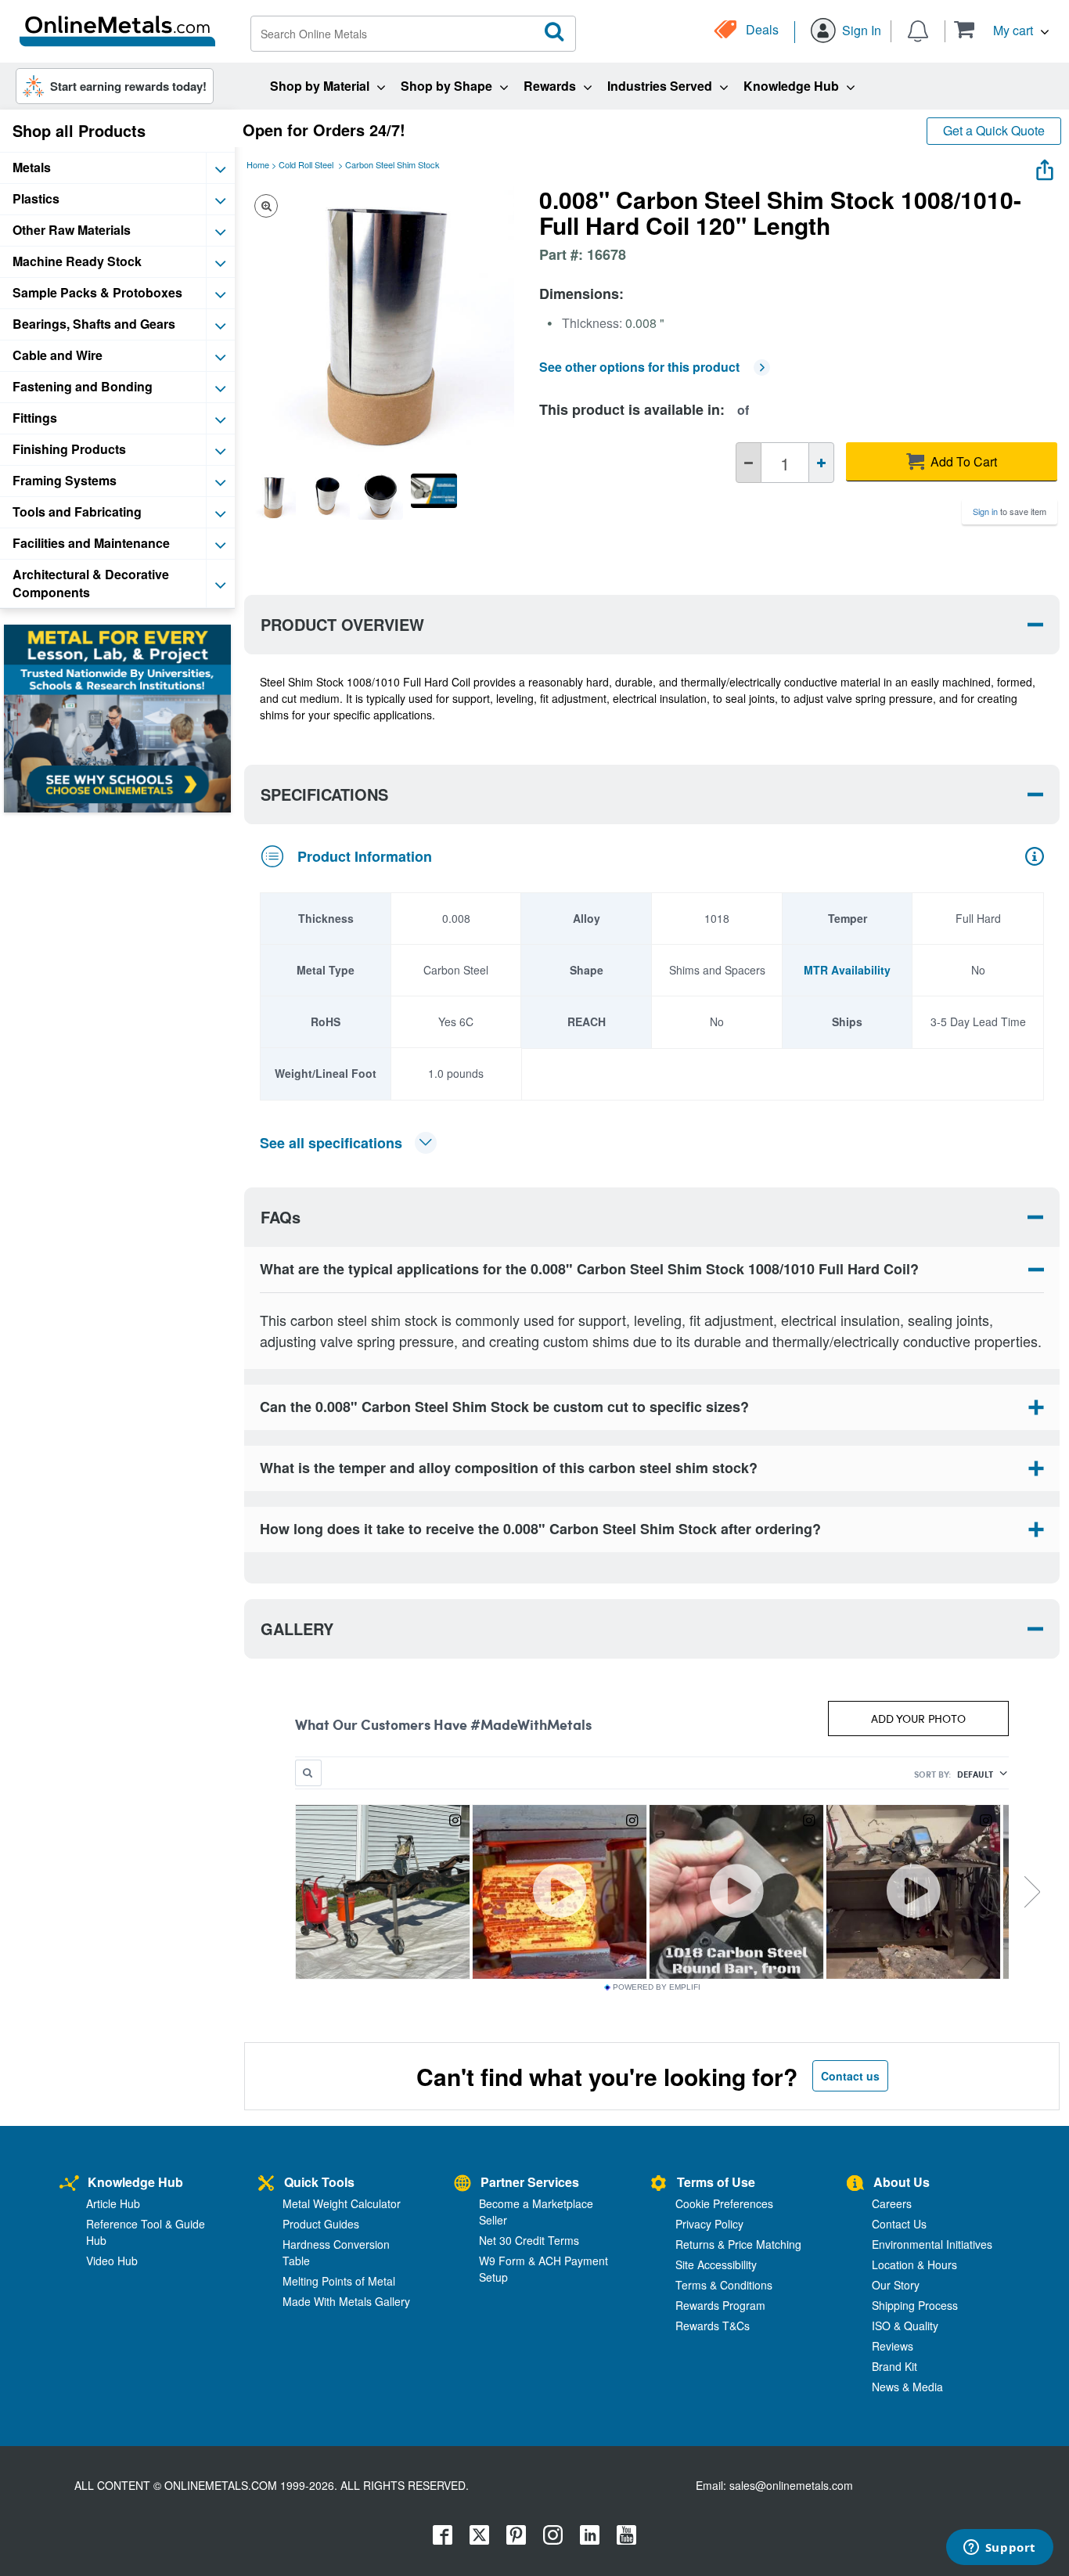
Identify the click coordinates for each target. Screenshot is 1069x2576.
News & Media (907, 2387)
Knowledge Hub (135, 2182)
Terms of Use (716, 2182)
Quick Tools (319, 2182)
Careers (892, 2203)
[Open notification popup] (918, 30)
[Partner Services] (463, 2184)
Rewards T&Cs (713, 2326)
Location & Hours (914, 2264)
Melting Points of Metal (339, 2281)
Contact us (850, 2076)
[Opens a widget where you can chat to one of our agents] (999, 2549)
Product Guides (321, 2224)
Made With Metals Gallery (346, 2301)
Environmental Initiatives (932, 2244)
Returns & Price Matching (738, 2244)
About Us (902, 2182)
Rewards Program (720, 2305)
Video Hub (112, 2261)
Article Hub (113, 2203)
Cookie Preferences (724, 2203)
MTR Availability (847, 970)
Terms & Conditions (724, 2285)
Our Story (896, 2285)
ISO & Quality (905, 2326)
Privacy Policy (709, 2224)
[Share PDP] (1045, 166)
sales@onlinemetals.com (791, 2485)
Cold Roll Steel (306, 164)
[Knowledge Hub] (69, 2184)
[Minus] (749, 463)
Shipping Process (915, 2305)
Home (258, 164)
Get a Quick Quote (994, 130)
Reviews (893, 2346)
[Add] (821, 463)
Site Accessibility (716, 2264)
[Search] (555, 32)
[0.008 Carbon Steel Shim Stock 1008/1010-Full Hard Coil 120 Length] (273, 496)
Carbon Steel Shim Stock (392, 164)
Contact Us (899, 2224)
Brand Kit (894, 2366)
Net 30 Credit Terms (529, 2240)
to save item (1010, 511)
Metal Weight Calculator (342, 2203)
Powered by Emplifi (657, 1987)
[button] (1001, 29)
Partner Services (530, 2182)
